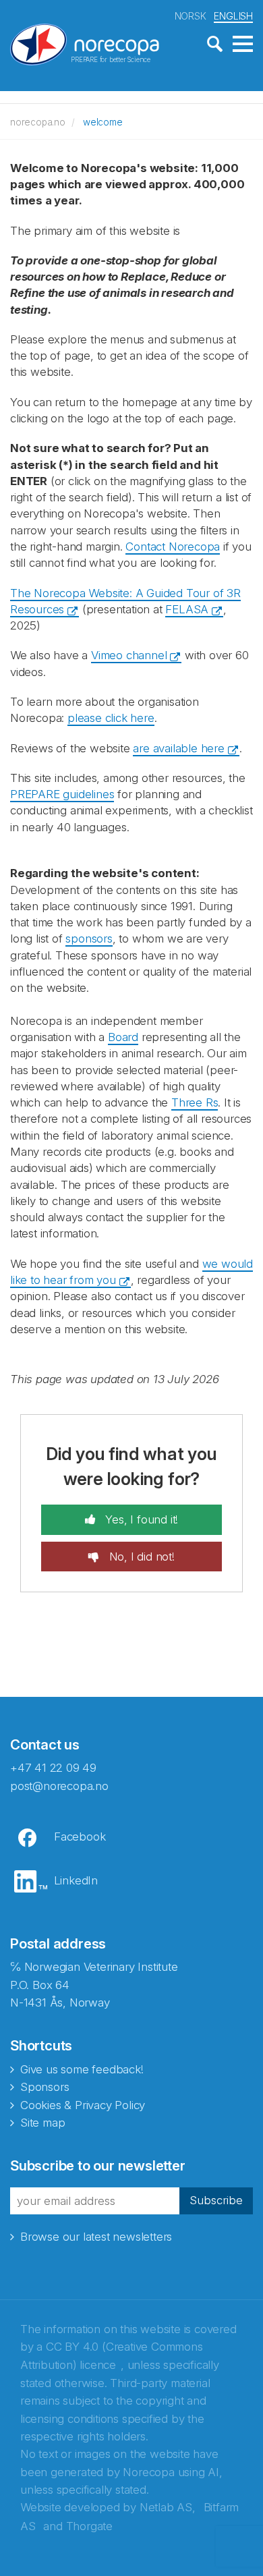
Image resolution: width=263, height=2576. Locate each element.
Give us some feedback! (82, 2069)
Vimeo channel (129, 655)
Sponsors (45, 2087)
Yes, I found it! (141, 1519)
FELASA (187, 609)
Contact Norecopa (173, 547)
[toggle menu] (243, 45)
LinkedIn (76, 1880)
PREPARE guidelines (62, 794)
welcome (103, 122)
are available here (178, 748)
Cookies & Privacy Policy (83, 2105)
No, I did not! (140, 1557)
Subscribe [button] (216, 2200)
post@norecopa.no (59, 1786)
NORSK (191, 16)
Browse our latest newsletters (96, 2237)
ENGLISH (233, 16)
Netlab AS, (168, 2507)
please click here (111, 718)
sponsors (89, 939)
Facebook (80, 1837)
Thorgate (89, 2526)
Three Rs (195, 1102)
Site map (42, 2123)
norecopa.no (38, 122)
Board (123, 1037)
